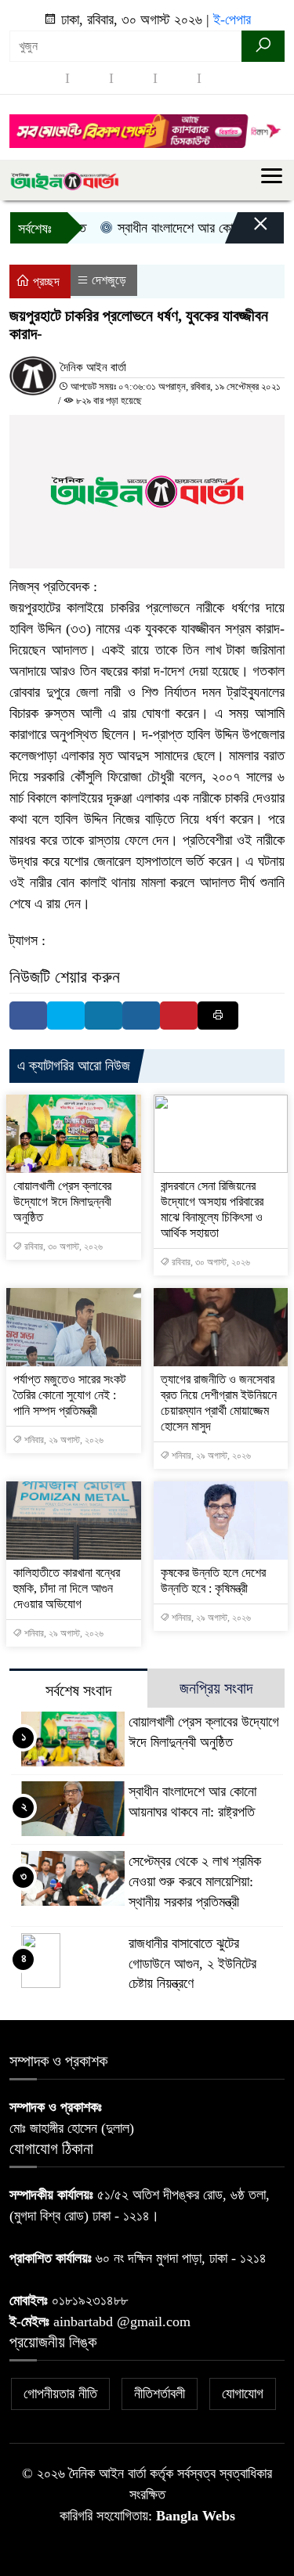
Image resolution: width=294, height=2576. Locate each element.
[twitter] (89, 78)
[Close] (247, 232)
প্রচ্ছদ (45, 281)
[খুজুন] (263, 46)
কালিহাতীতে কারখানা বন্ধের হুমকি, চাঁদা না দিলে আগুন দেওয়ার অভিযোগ (67, 1588)
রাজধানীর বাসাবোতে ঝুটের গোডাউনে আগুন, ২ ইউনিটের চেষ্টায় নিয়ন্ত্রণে (192, 1964)
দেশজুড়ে (109, 280)
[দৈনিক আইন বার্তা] (64, 180)
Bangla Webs (196, 2516)
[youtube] (221, 78)
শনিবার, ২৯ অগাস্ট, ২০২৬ (63, 1440)
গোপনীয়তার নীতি (60, 2394)
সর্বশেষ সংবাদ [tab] (78, 1690)
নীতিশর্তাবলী (160, 2394)
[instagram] (133, 78)
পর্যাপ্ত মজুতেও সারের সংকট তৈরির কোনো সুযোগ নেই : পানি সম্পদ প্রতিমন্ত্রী (69, 1395)
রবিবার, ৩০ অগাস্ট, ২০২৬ (62, 1247)
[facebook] (45, 78)
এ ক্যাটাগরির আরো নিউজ (74, 1066)
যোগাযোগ (243, 2394)
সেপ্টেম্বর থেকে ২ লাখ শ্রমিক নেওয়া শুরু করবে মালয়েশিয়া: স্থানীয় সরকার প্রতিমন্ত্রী (195, 1881)
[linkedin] (177, 78)
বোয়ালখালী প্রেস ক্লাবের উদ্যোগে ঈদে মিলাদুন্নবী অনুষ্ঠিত (62, 1201)
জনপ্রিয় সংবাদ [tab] (216, 1688)
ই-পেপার (232, 20)
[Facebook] (28, 1016)
